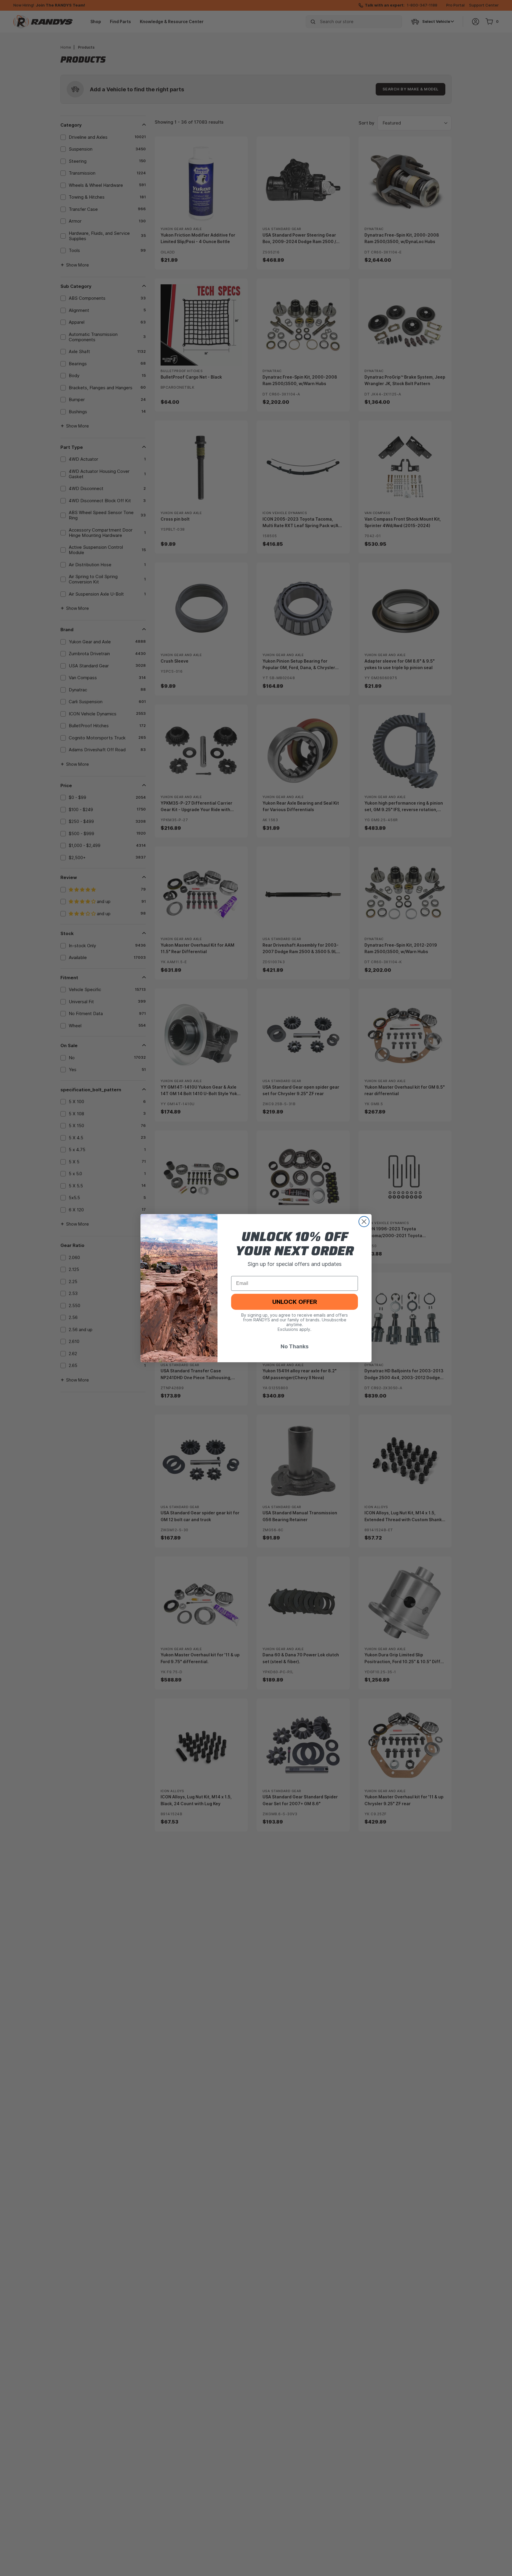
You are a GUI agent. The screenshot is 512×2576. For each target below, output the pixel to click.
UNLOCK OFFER (295, 1302)
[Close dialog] (364, 1222)
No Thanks (295, 1346)
